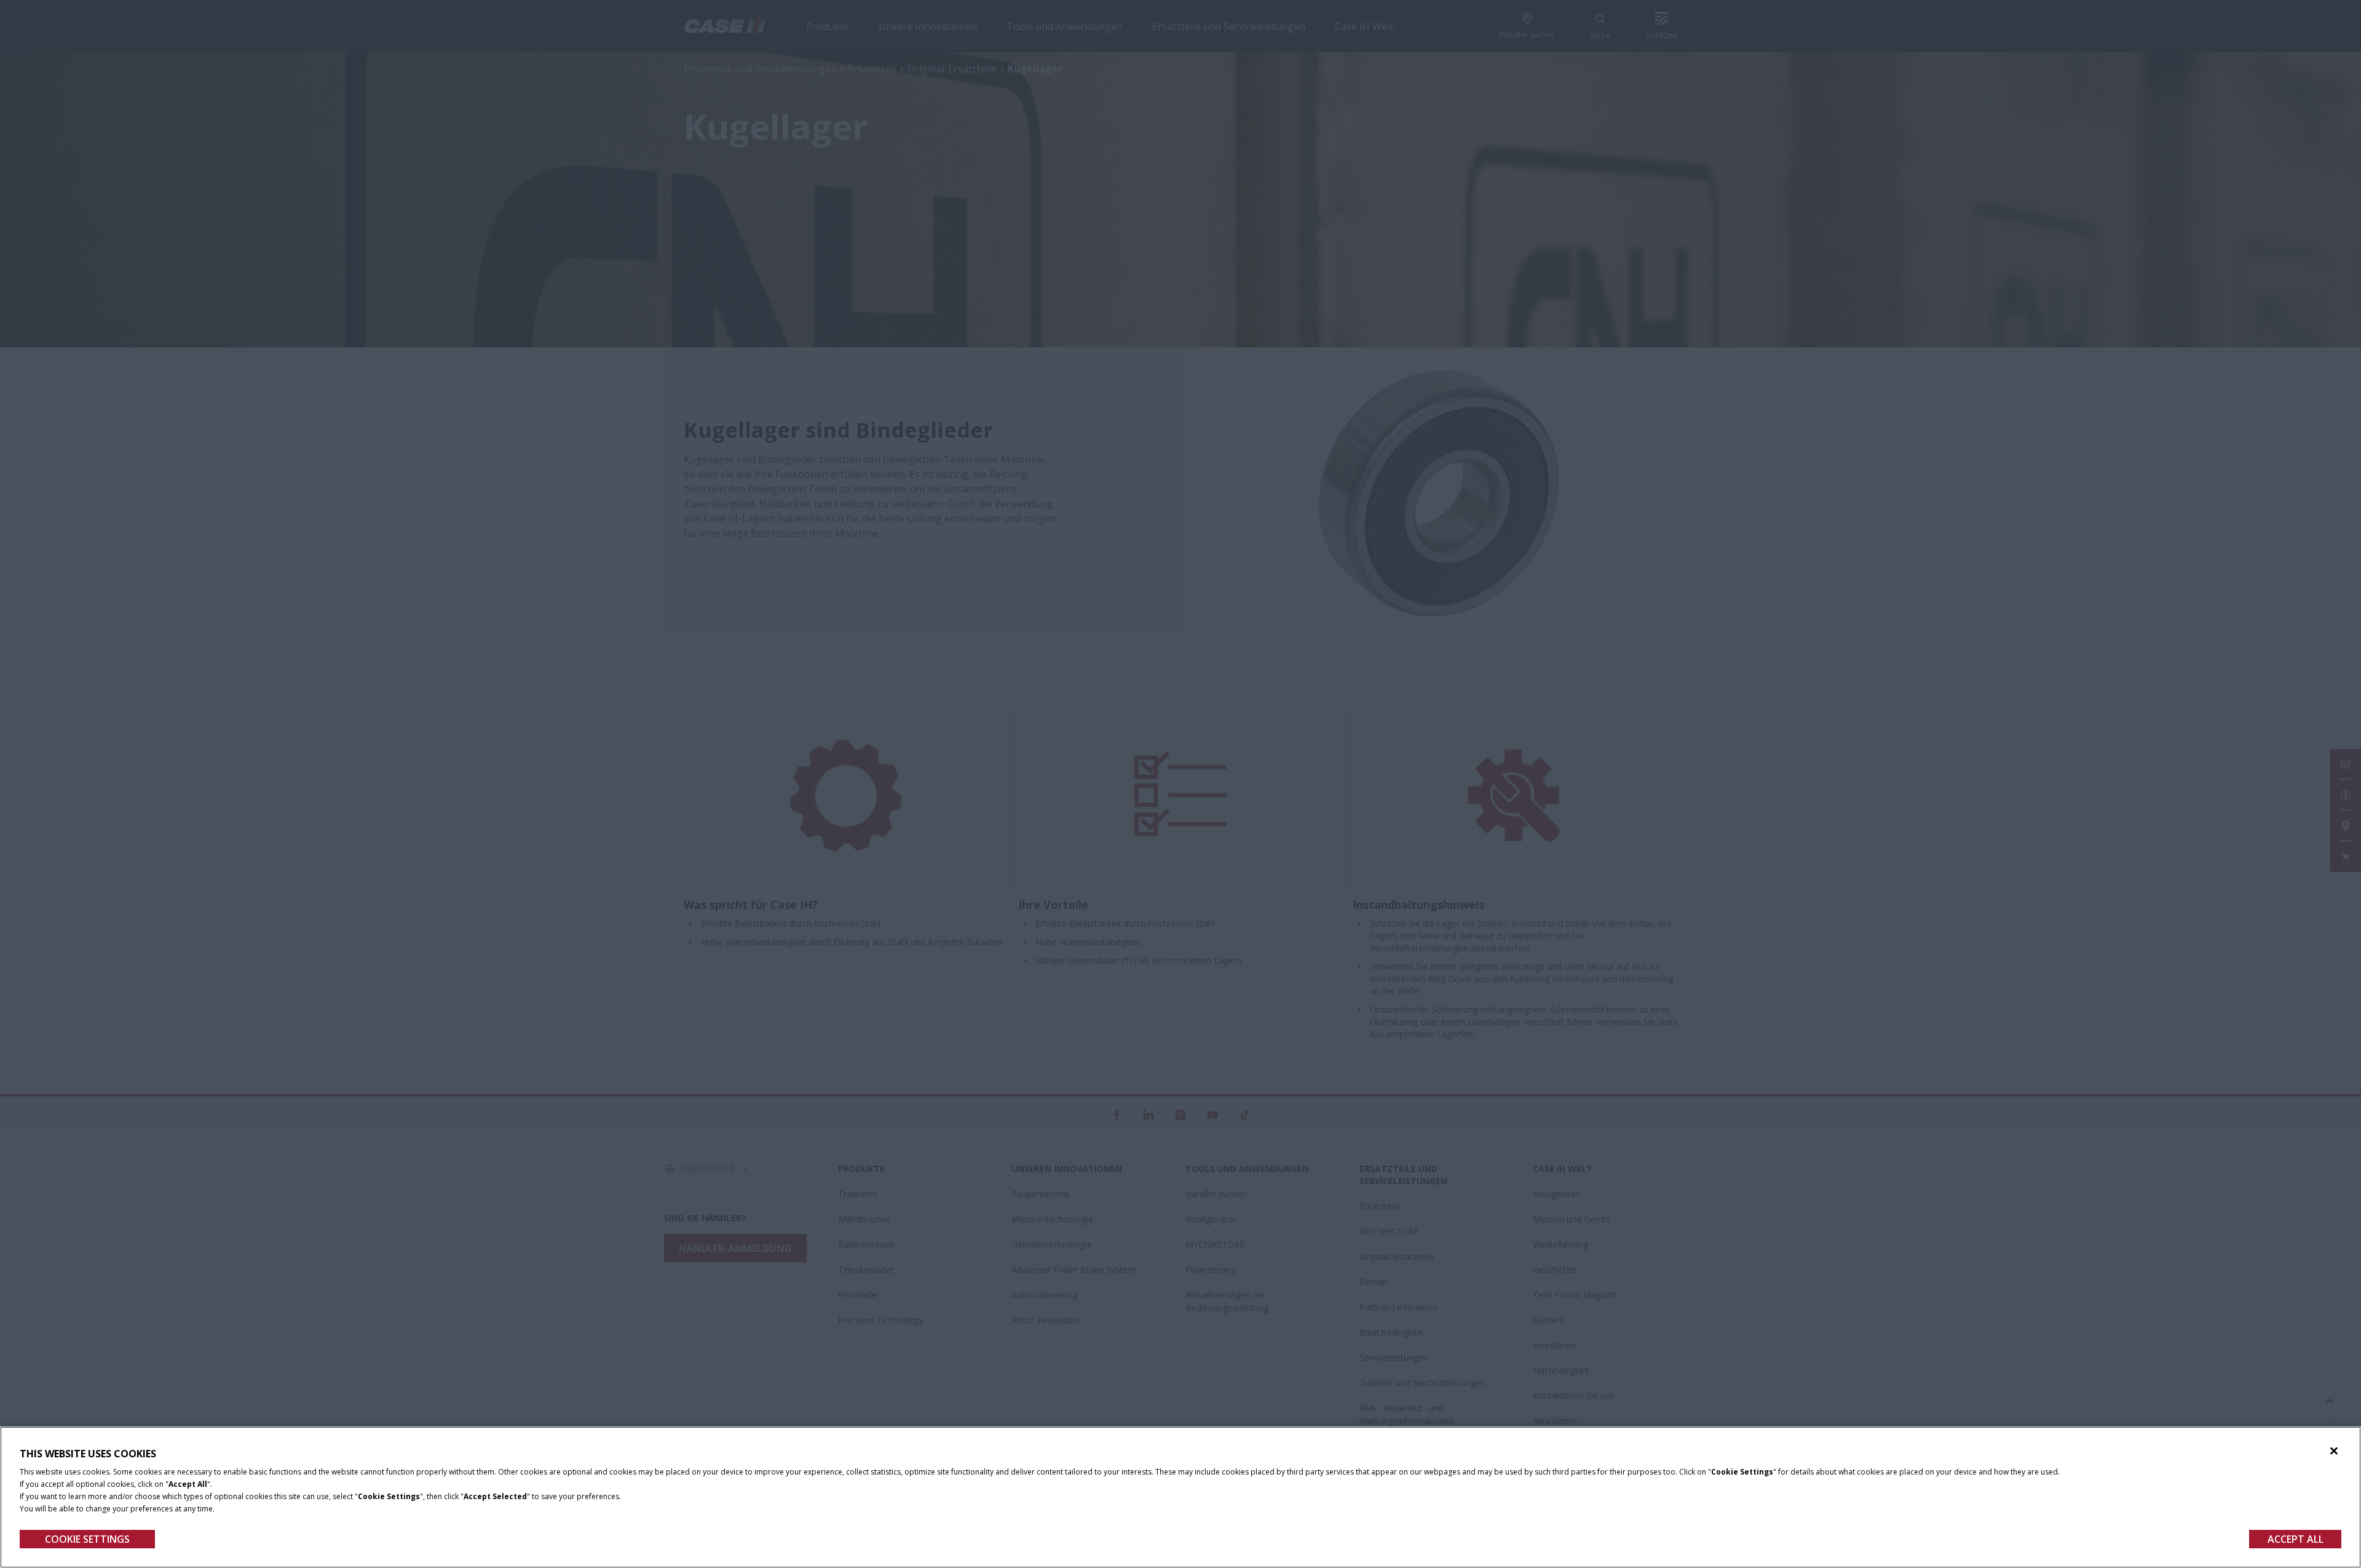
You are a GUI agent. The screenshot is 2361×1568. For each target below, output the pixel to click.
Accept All (2296, 1539)
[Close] (2334, 1451)
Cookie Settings (87, 1539)
